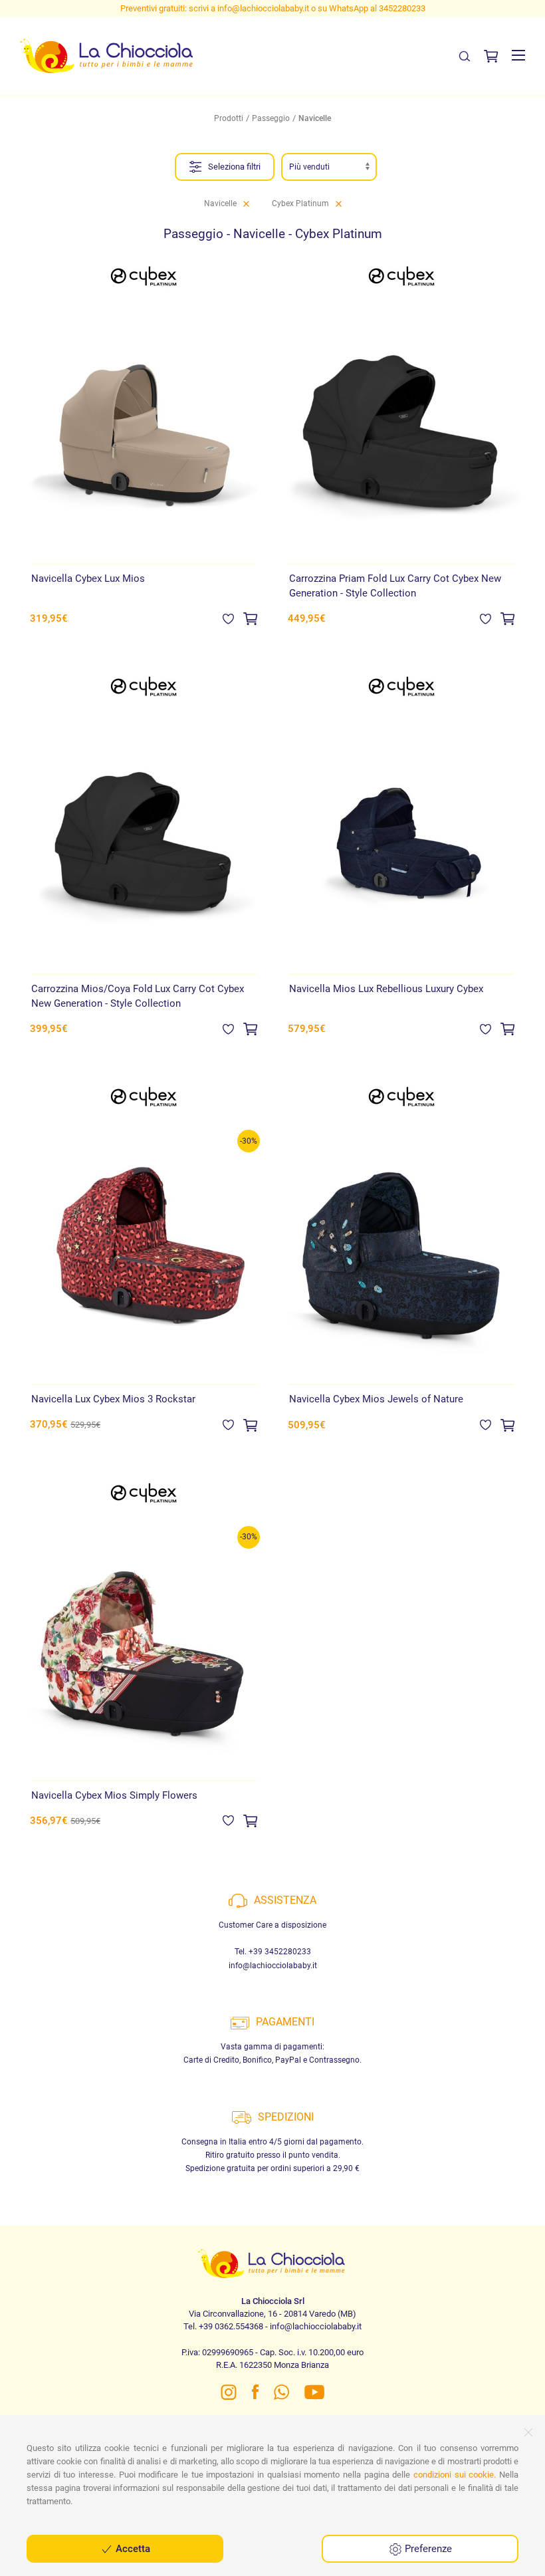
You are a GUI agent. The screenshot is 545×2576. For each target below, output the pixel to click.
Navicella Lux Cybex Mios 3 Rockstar (113, 1399)
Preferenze (427, 2549)
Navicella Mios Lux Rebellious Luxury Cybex (386, 989)
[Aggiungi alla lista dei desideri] (228, 618)
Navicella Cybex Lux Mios (88, 579)
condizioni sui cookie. (455, 2475)
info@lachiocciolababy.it (273, 1966)
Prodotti (229, 118)
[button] (518, 55)
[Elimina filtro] (246, 203)
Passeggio (271, 118)
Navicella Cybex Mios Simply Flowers (114, 1795)
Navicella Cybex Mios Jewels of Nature (376, 1399)
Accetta (132, 2549)
